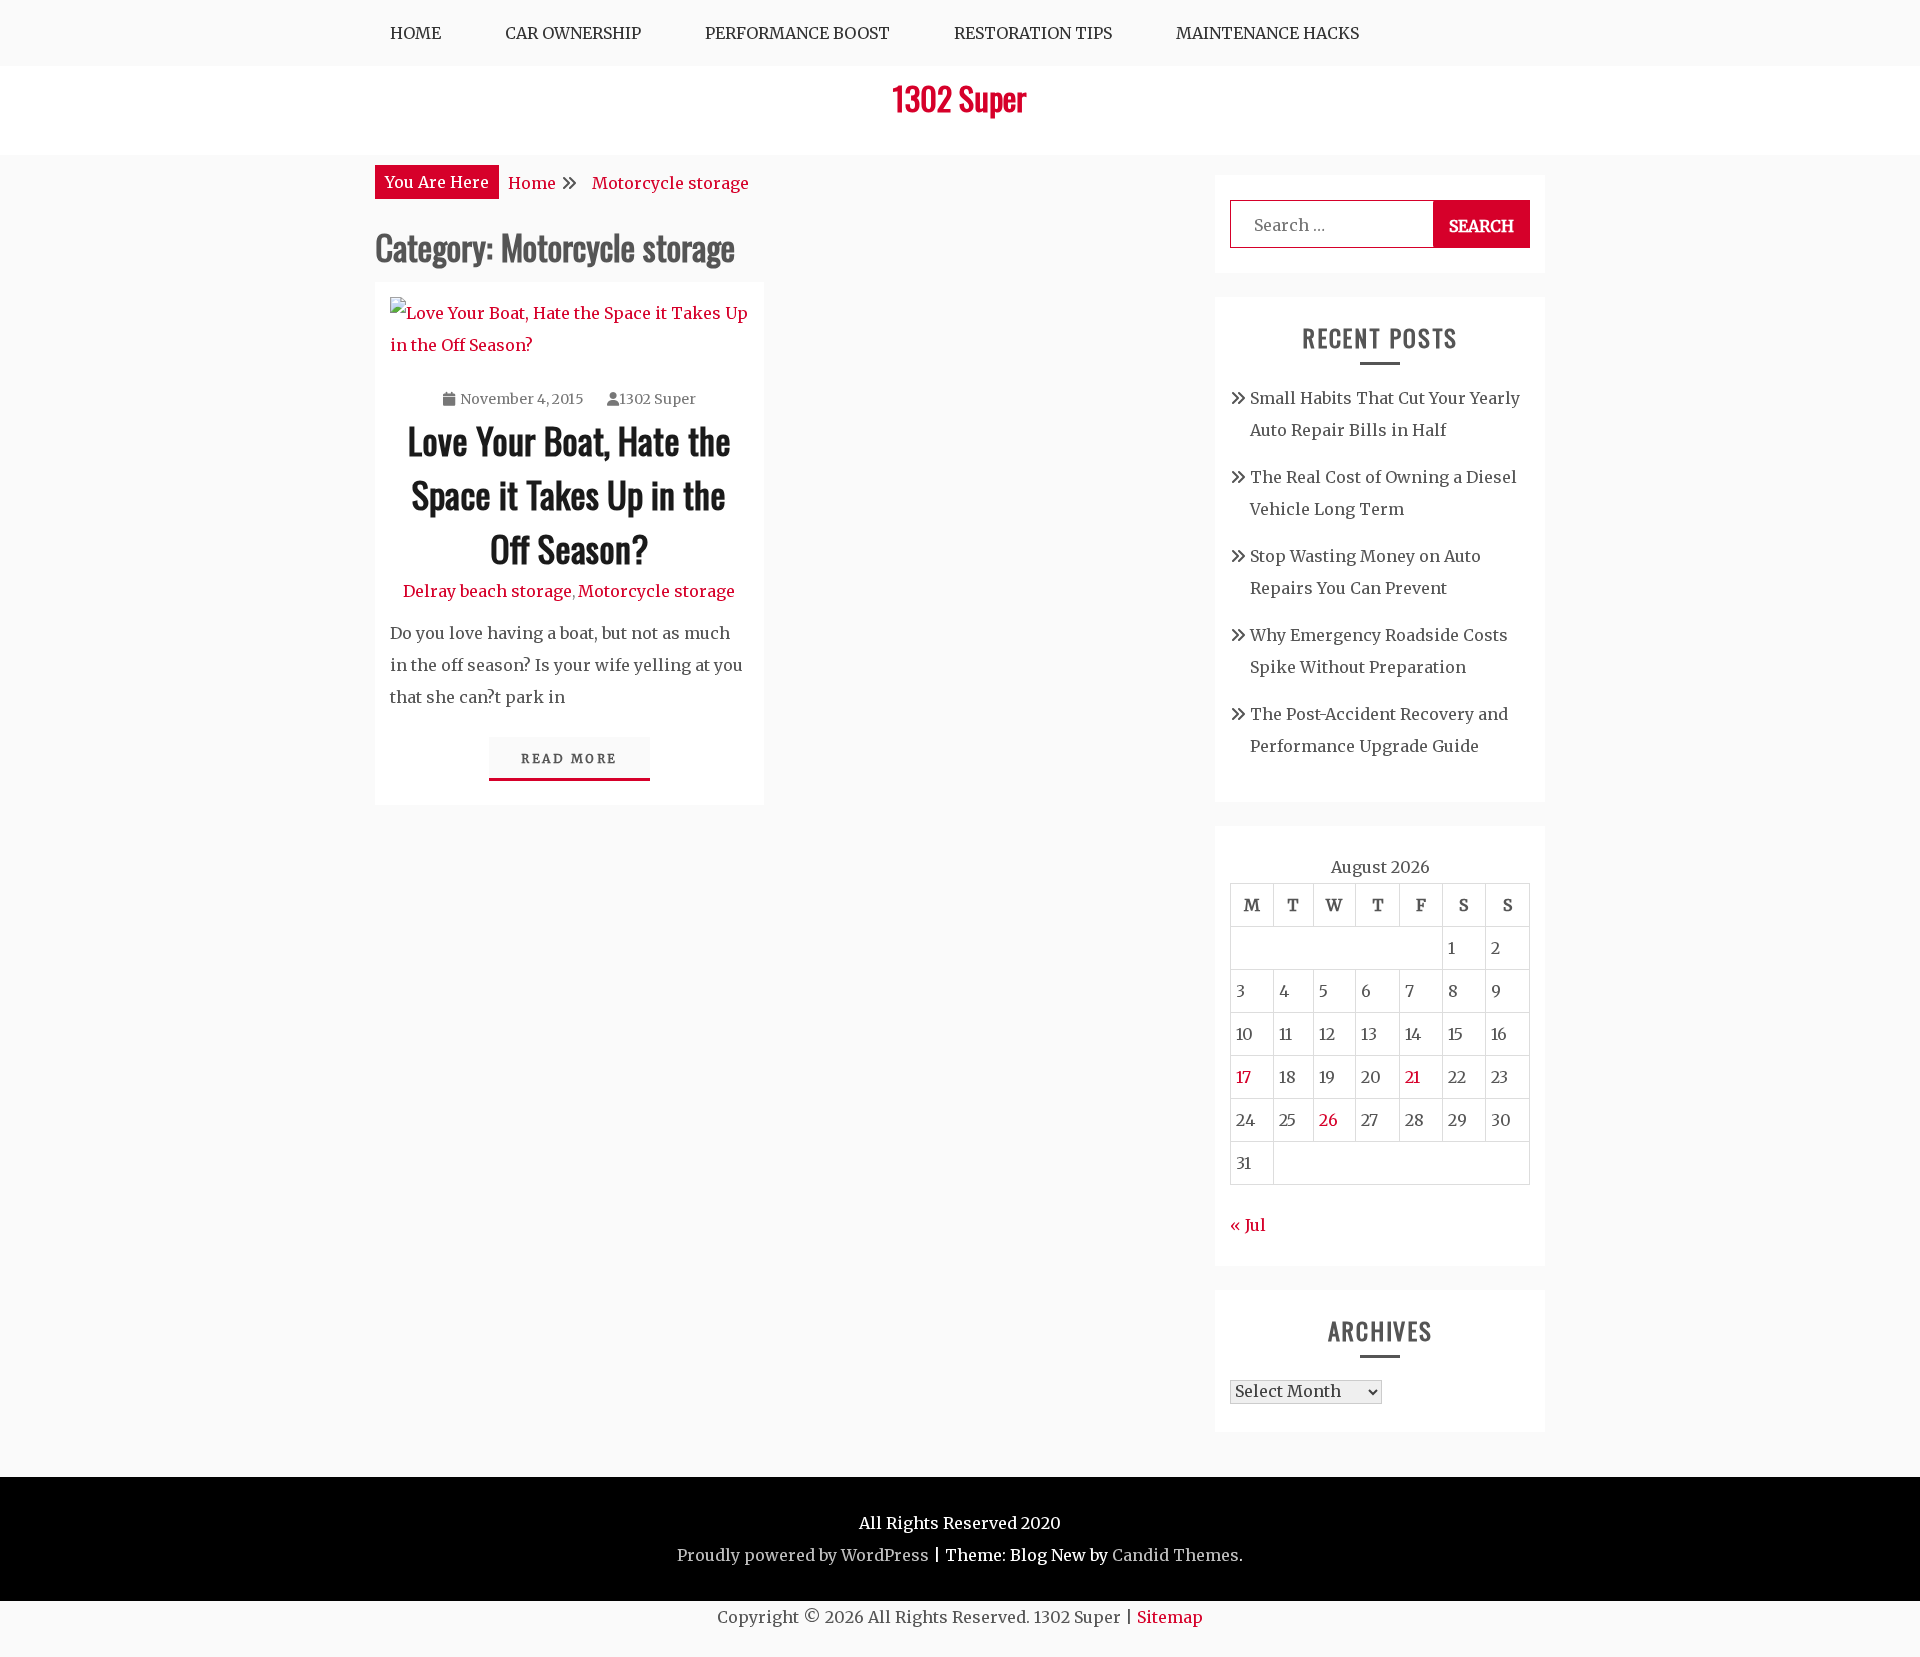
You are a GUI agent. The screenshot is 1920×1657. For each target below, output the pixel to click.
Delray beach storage (487, 591)
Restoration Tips (1033, 33)
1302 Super (960, 97)
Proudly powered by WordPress (803, 1555)
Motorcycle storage (656, 591)
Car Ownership (573, 33)
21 (1412, 1077)
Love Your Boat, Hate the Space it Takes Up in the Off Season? (569, 493)
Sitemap (1170, 1617)
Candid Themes (1175, 1555)
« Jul (1248, 1225)
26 (1328, 1120)
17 (1243, 1077)
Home (415, 33)
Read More (569, 758)
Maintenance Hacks (1267, 33)
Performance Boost (797, 33)
